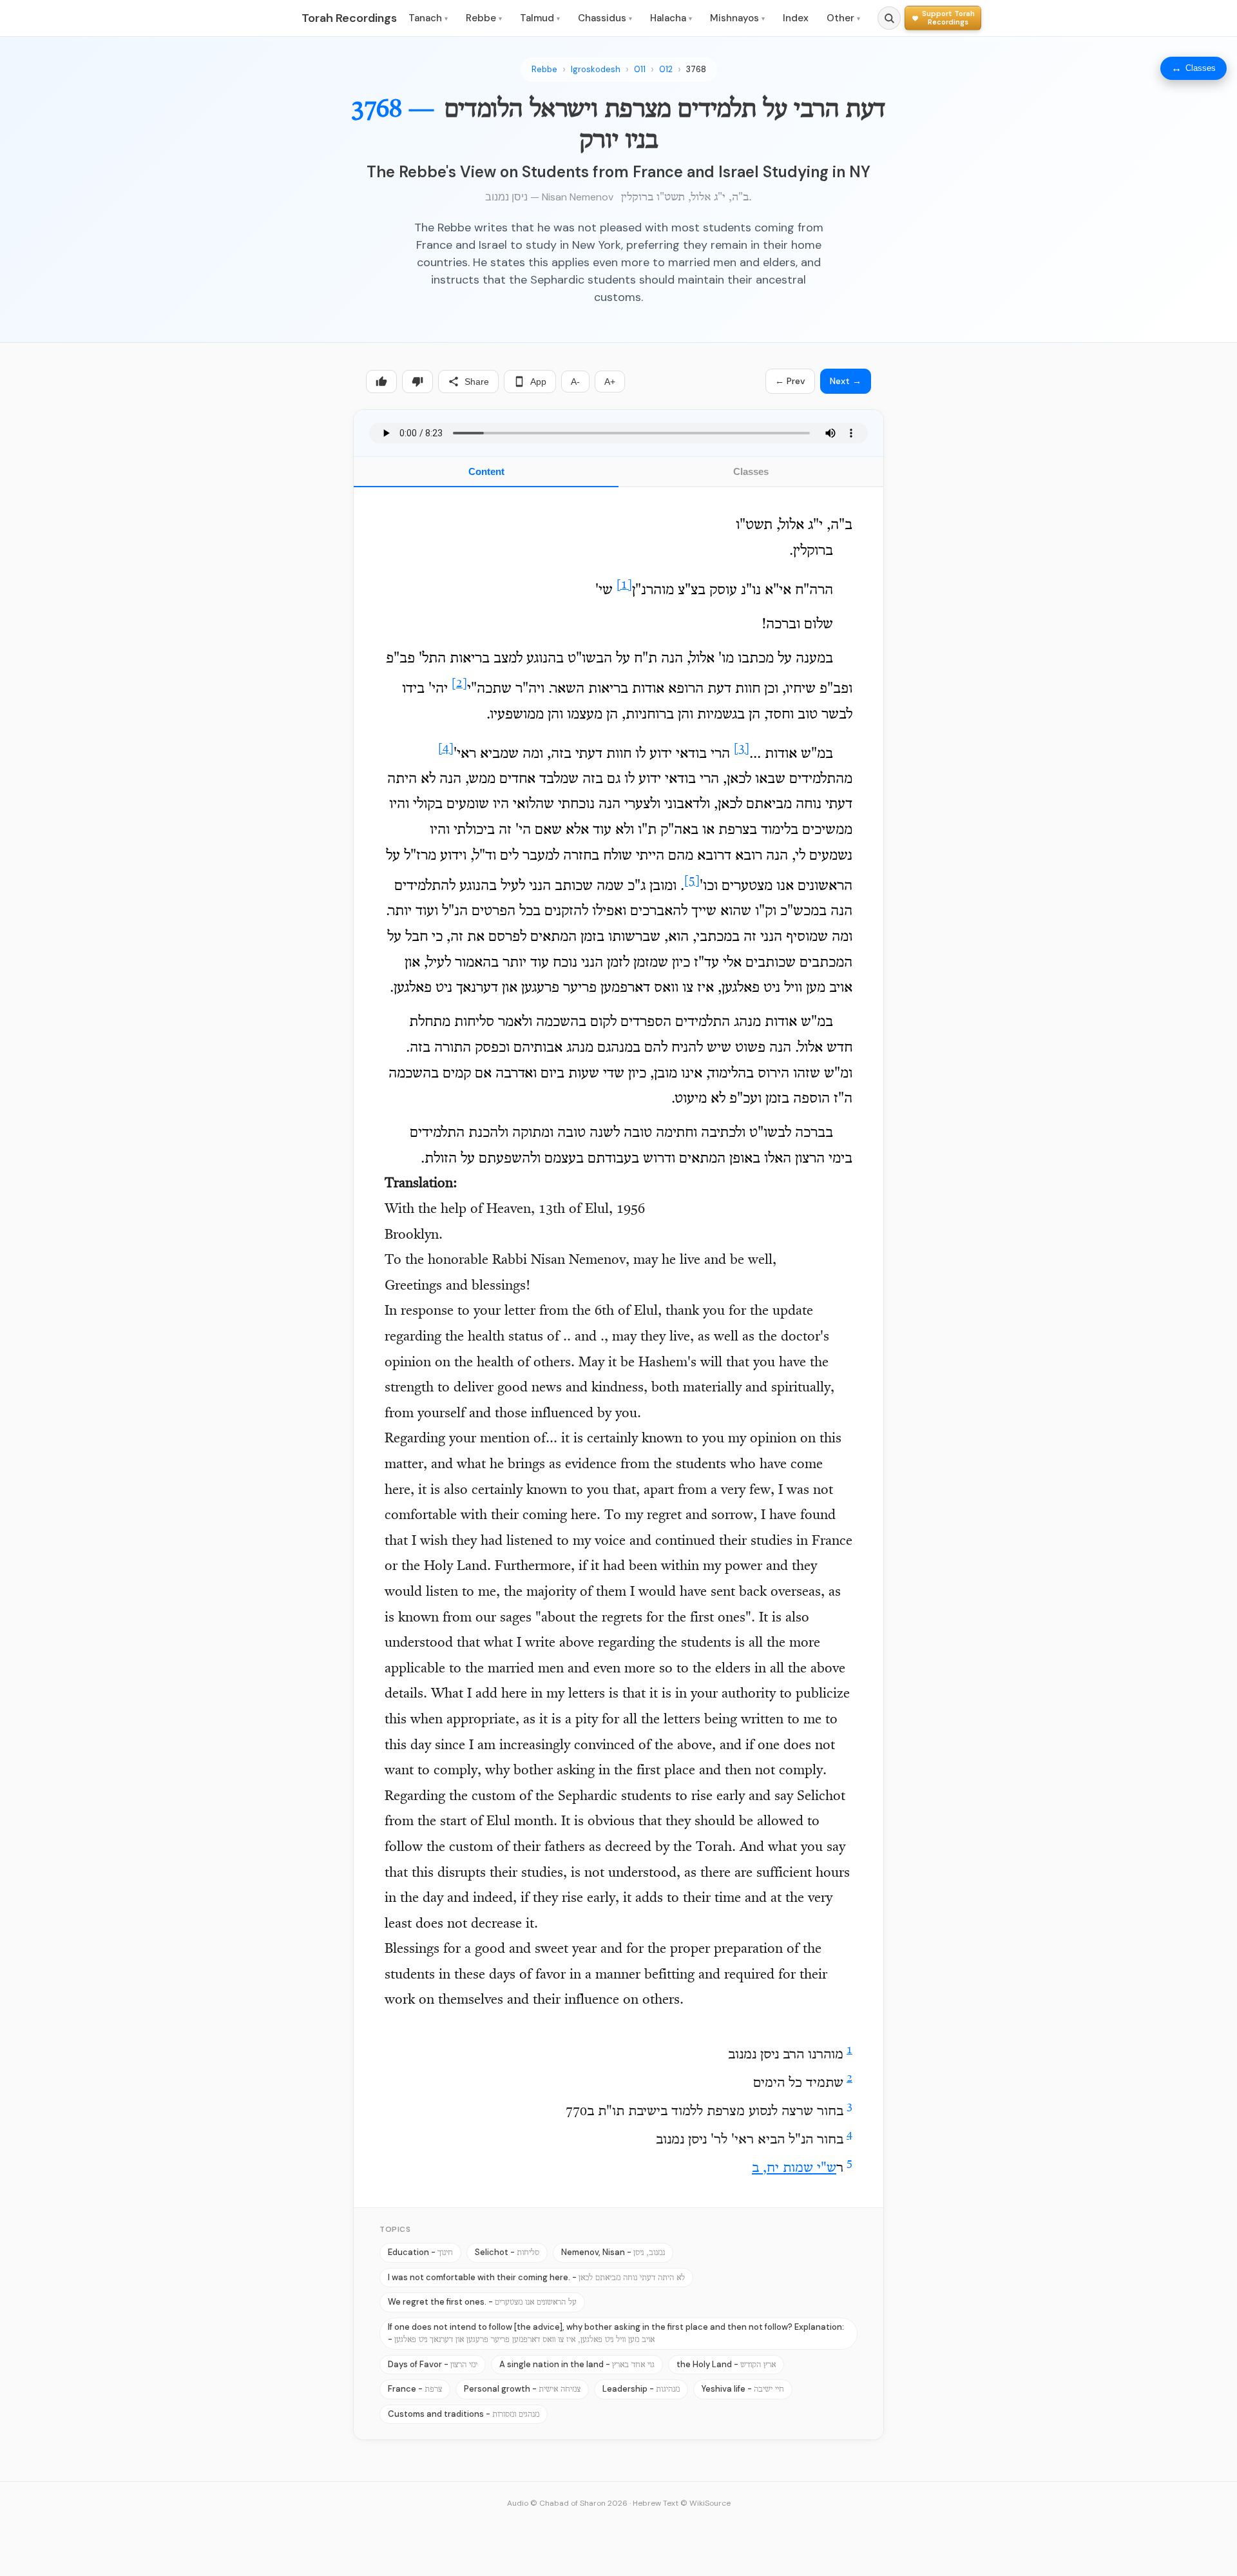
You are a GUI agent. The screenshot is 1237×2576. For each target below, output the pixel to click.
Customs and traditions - (464, 2414)
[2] (459, 684)
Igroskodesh (596, 69)
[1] (624, 586)
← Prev (790, 381)
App (538, 382)
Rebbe (484, 18)
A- (575, 382)
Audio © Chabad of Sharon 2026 (567, 2503)
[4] (446, 749)
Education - (420, 2252)
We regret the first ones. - (482, 2302)
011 (640, 69)
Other (843, 18)
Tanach (428, 18)
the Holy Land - (726, 2364)
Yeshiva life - (743, 2389)
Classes (751, 471)
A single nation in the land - (577, 2364)
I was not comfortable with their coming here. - (536, 2277)
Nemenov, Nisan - (613, 2252)
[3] (742, 749)
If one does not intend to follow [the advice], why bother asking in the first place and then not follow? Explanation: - (616, 2333)
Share (477, 382)
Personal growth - (522, 2389)
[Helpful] (381, 382)
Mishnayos (737, 18)
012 (666, 69)
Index (796, 18)
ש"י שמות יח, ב (794, 2169)
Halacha (671, 18)
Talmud (540, 18)
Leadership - (641, 2389)
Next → (846, 381)
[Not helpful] (417, 382)
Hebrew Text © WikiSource (682, 2503)
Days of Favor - (433, 2364)
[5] (692, 881)
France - (415, 2389)
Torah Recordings (349, 18)
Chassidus (605, 18)
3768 (696, 69)
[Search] (889, 18)
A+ (610, 382)
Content (486, 471)
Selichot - (507, 2252)
